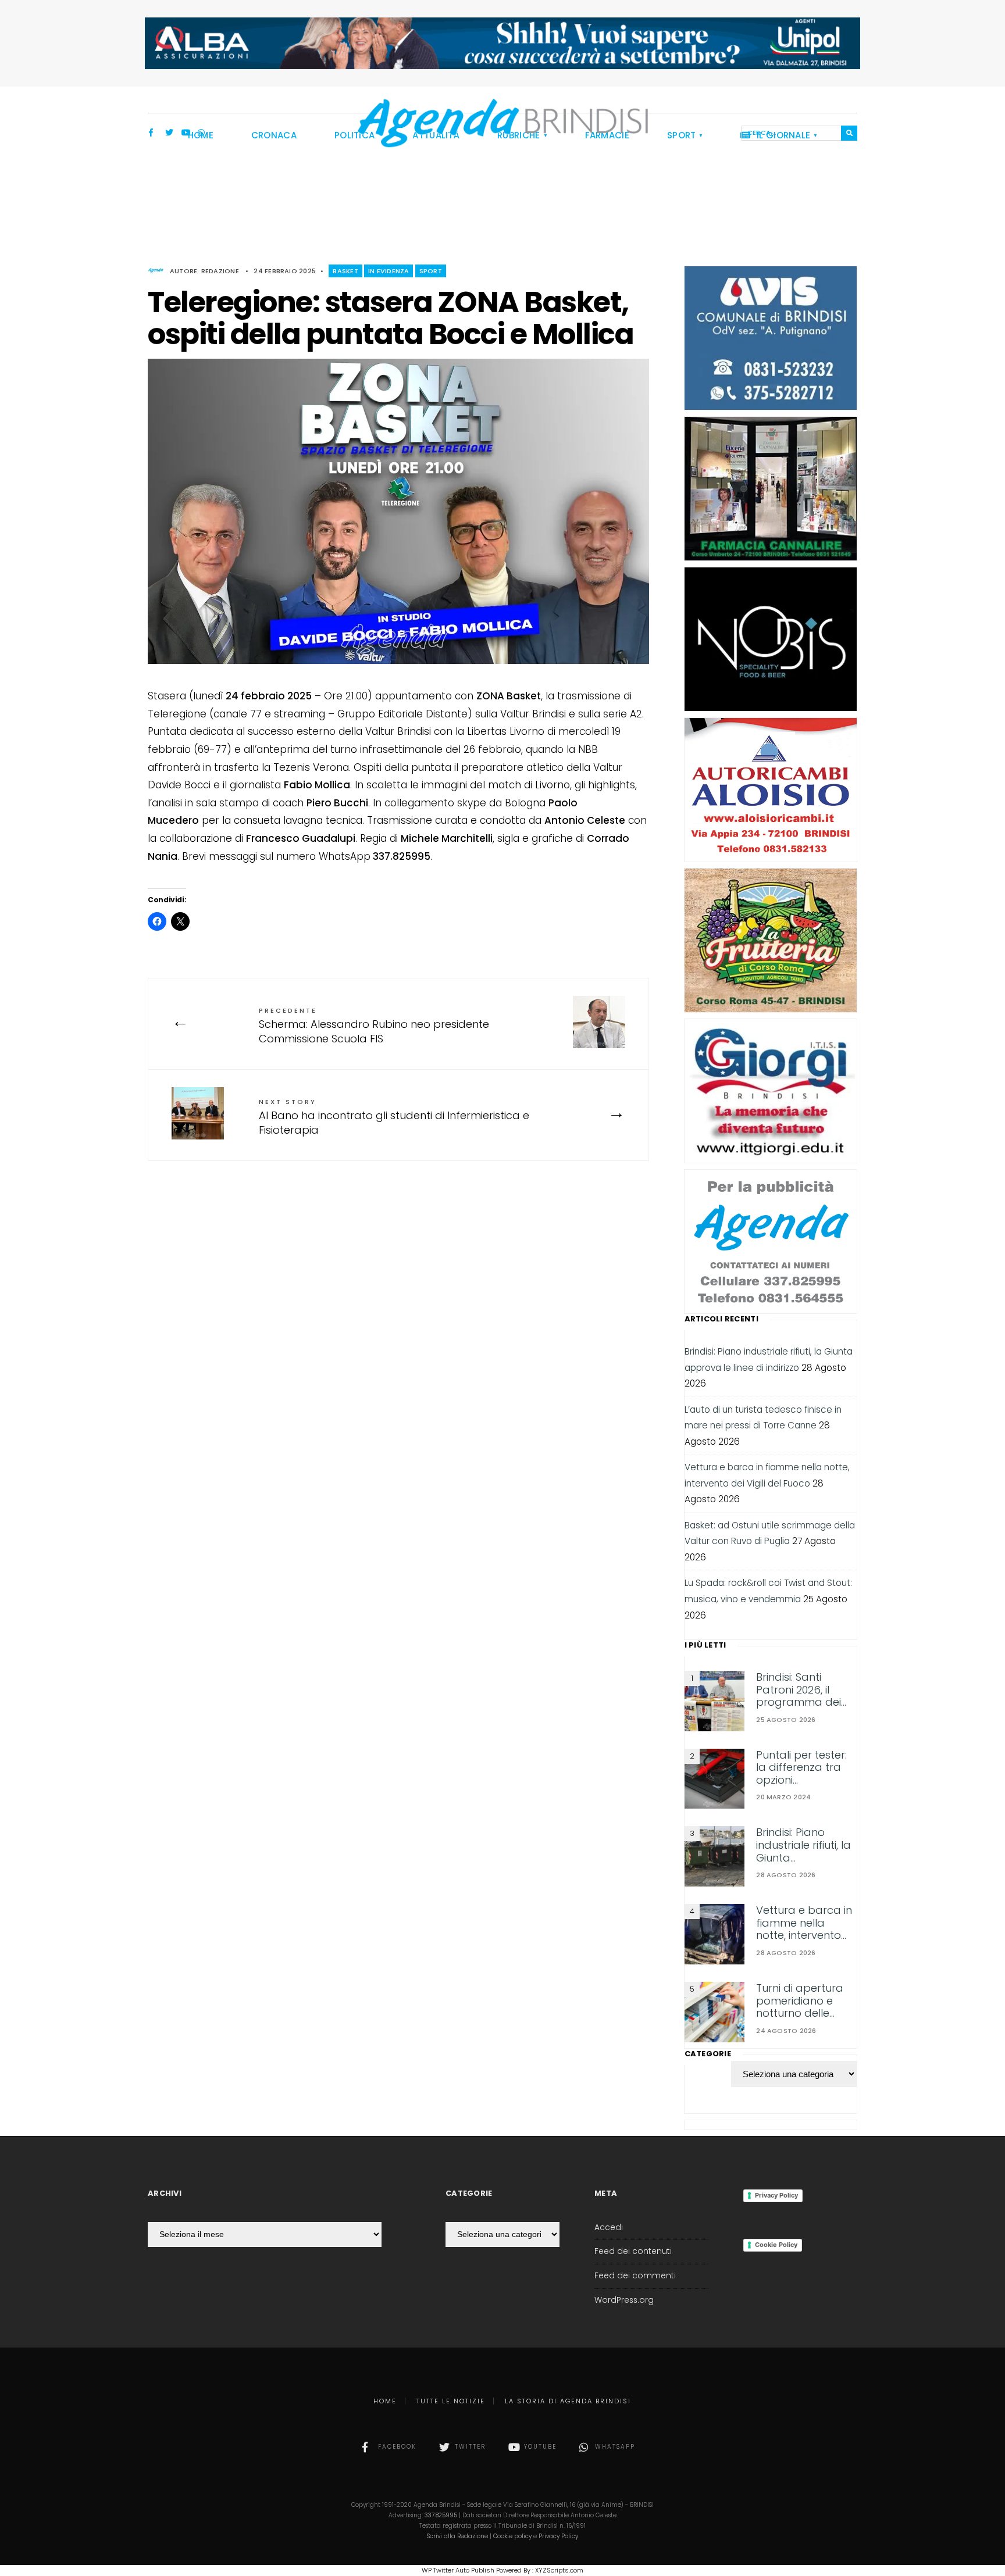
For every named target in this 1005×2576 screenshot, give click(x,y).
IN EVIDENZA (389, 271)
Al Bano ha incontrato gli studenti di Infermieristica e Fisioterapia (394, 1117)
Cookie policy (512, 2536)
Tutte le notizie (451, 2401)
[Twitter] (169, 134)
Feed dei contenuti (633, 2251)
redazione (220, 271)
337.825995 (441, 2515)
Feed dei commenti (635, 2276)
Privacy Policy (776, 2195)
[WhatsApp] (202, 134)
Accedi (609, 2227)
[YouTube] (186, 134)
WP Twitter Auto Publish (458, 2570)
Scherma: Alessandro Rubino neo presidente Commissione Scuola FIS (374, 1026)
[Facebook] (153, 134)
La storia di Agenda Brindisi (568, 2401)
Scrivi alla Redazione (457, 2536)
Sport (431, 271)
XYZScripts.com (559, 2570)
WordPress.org (624, 2300)
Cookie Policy (776, 2245)
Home (385, 2401)
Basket (345, 271)
